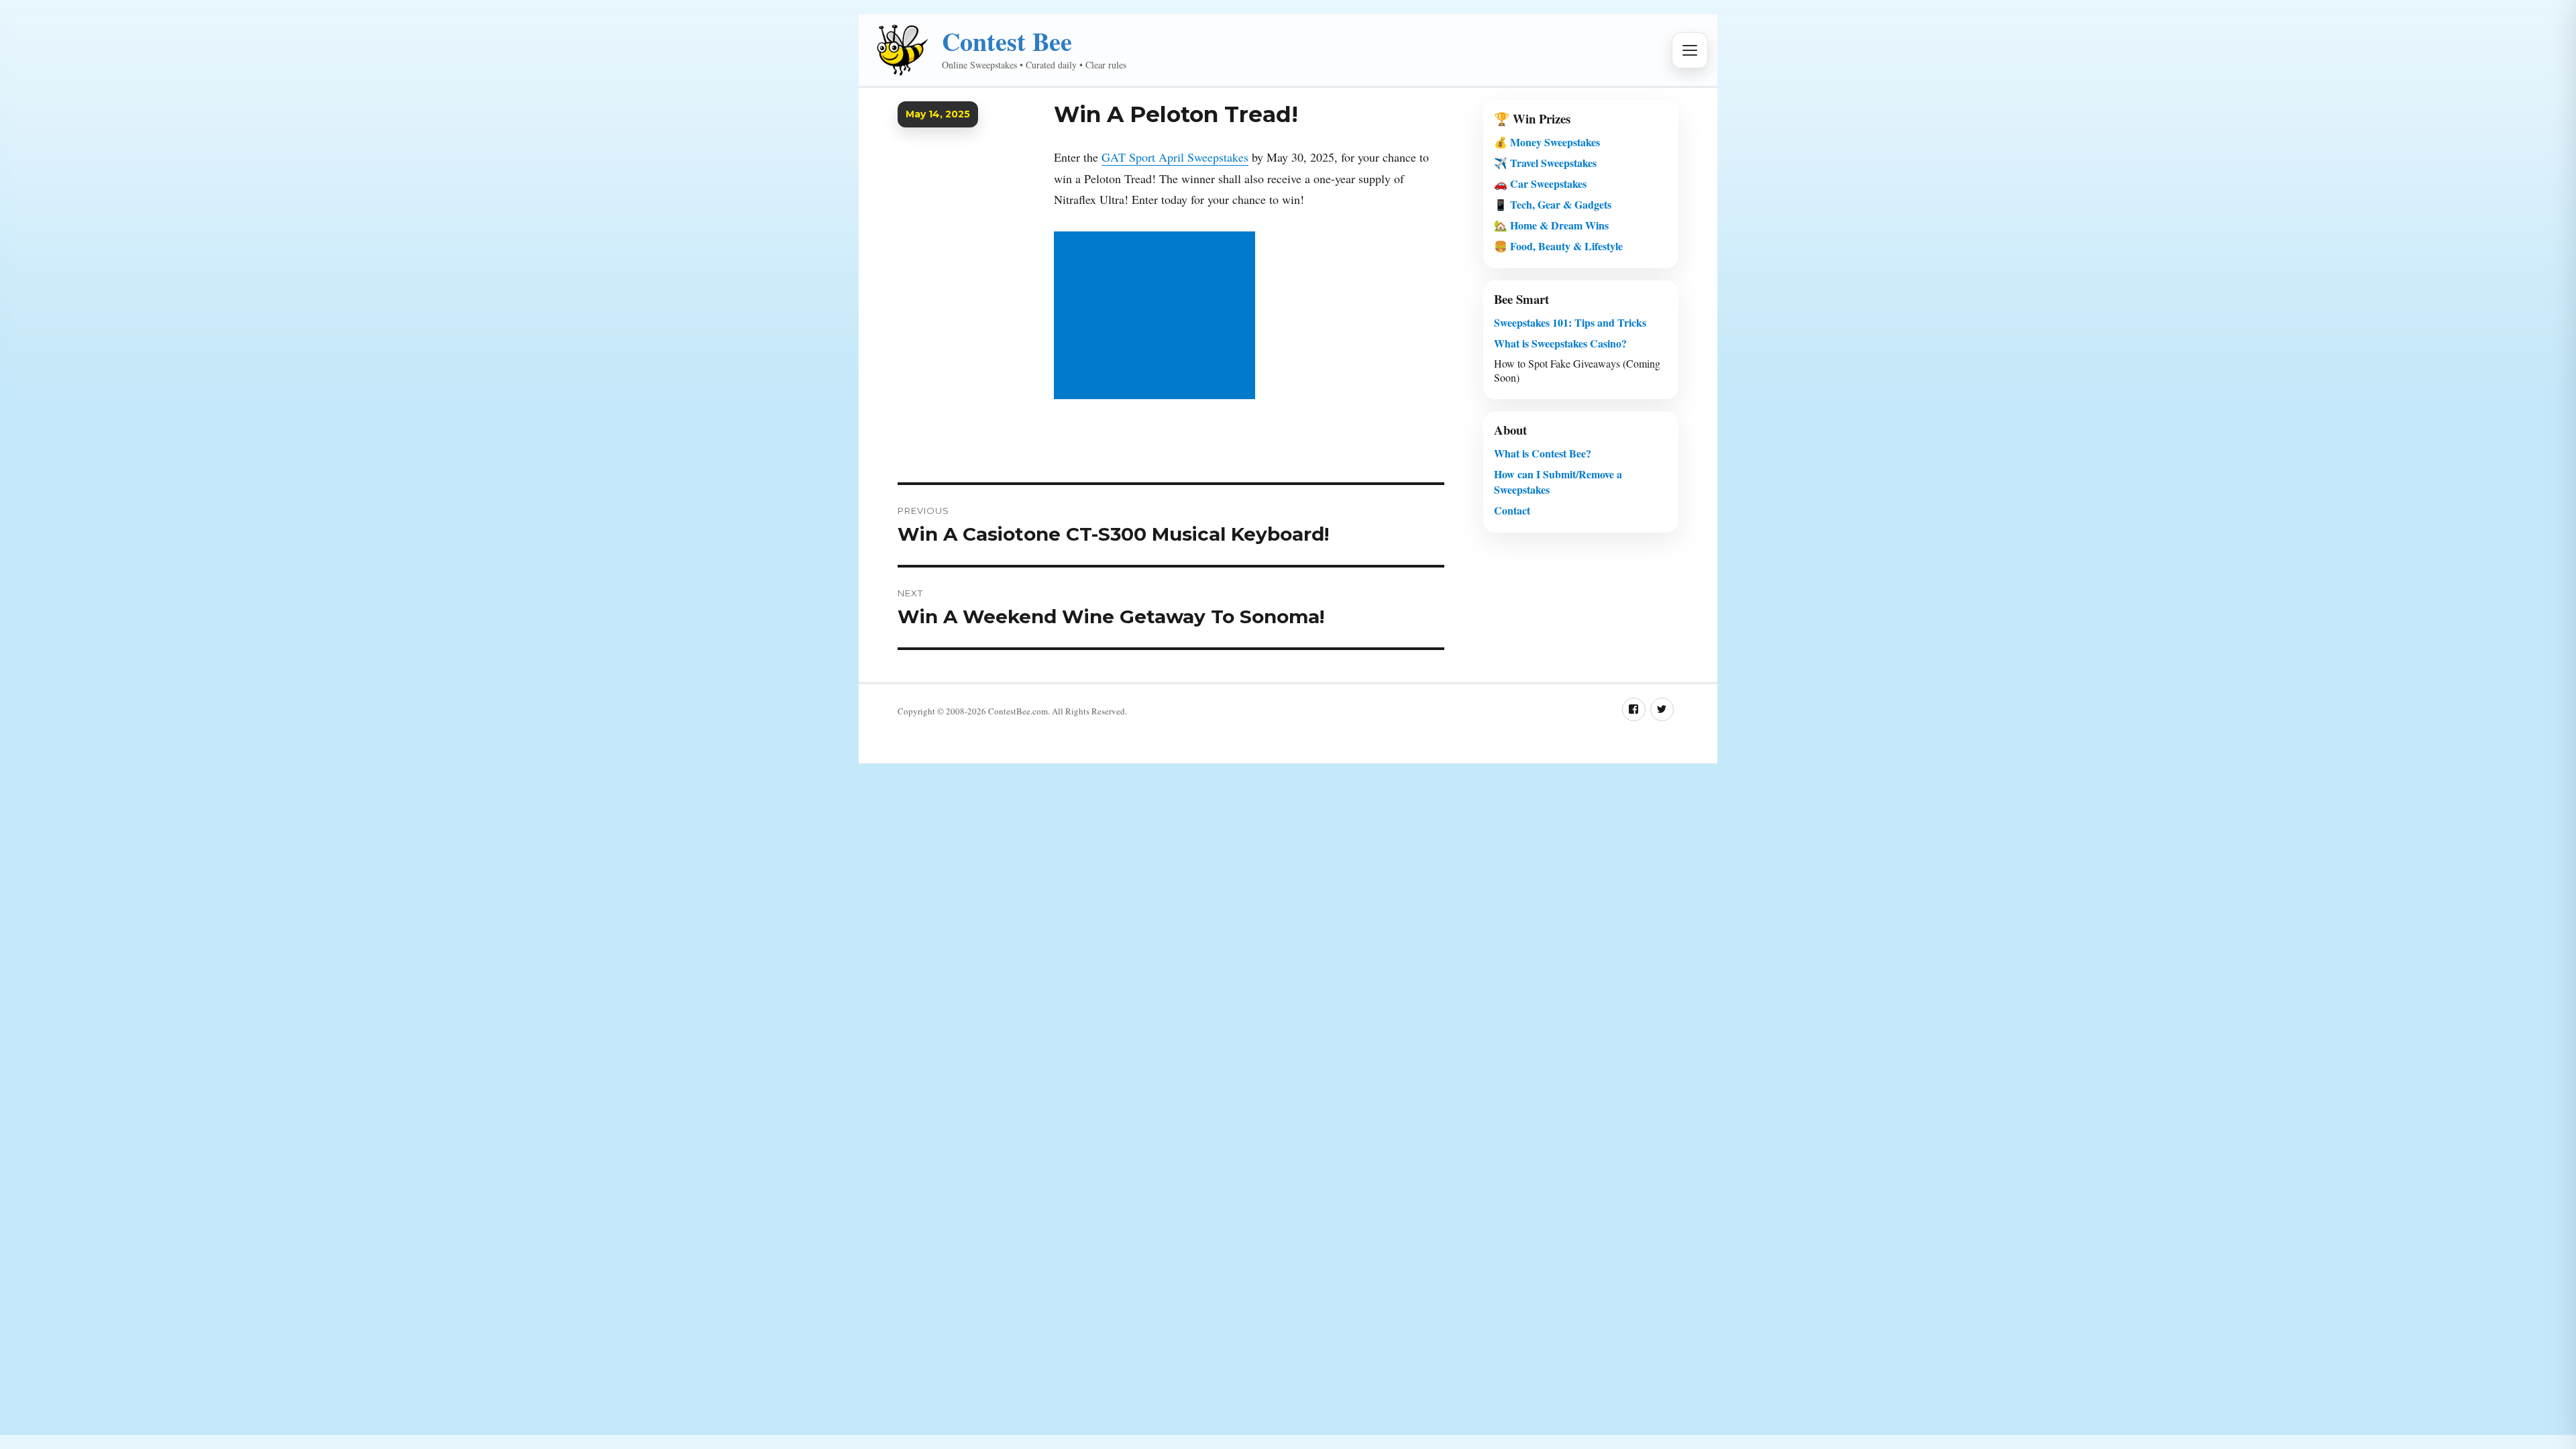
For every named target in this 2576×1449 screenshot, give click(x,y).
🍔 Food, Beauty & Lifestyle (1558, 246)
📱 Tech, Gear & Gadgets (1553, 204)
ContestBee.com (1018, 711)
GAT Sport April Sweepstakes (1175, 157)
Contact (1512, 510)
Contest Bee (1007, 41)
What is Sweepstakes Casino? (1560, 343)
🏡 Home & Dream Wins (1551, 225)
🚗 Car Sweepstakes (1540, 183)
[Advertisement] (1157, 317)
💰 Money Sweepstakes (1547, 142)
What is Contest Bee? (1543, 453)
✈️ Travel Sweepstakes (1545, 163)
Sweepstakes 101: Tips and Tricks (1570, 322)
